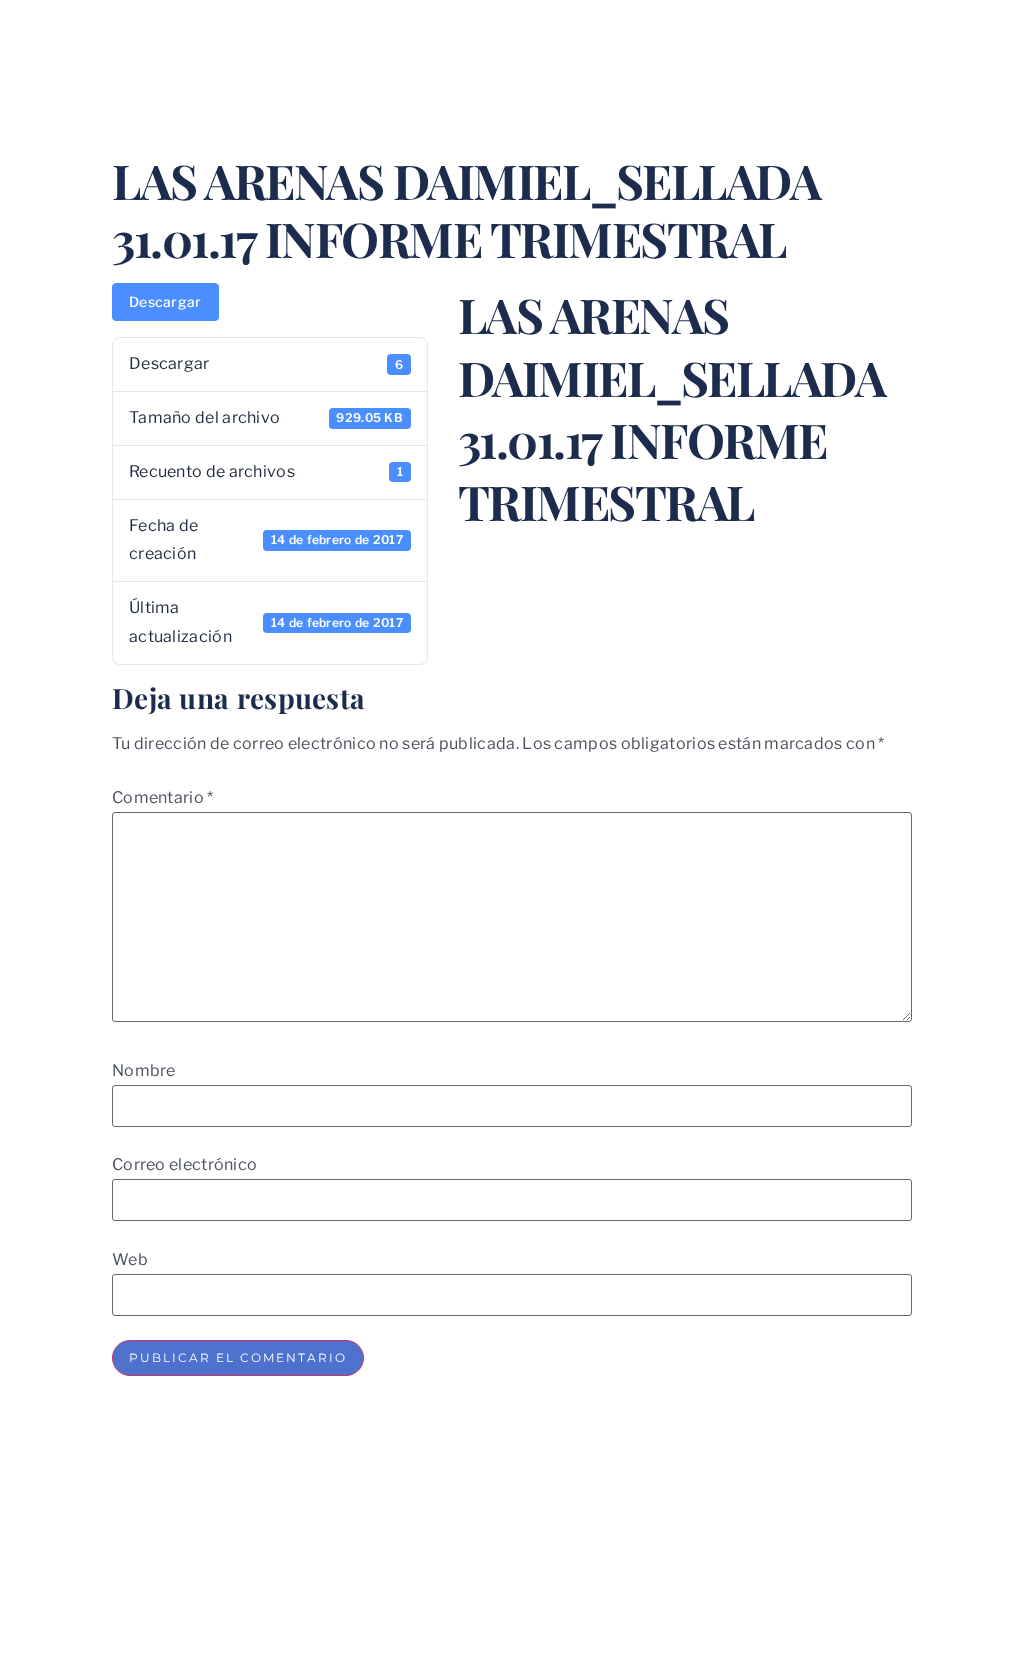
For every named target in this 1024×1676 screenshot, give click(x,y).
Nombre (144, 1071)
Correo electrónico (184, 1165)
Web (130, 1260)
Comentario (163, 798)
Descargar (165, 301)
